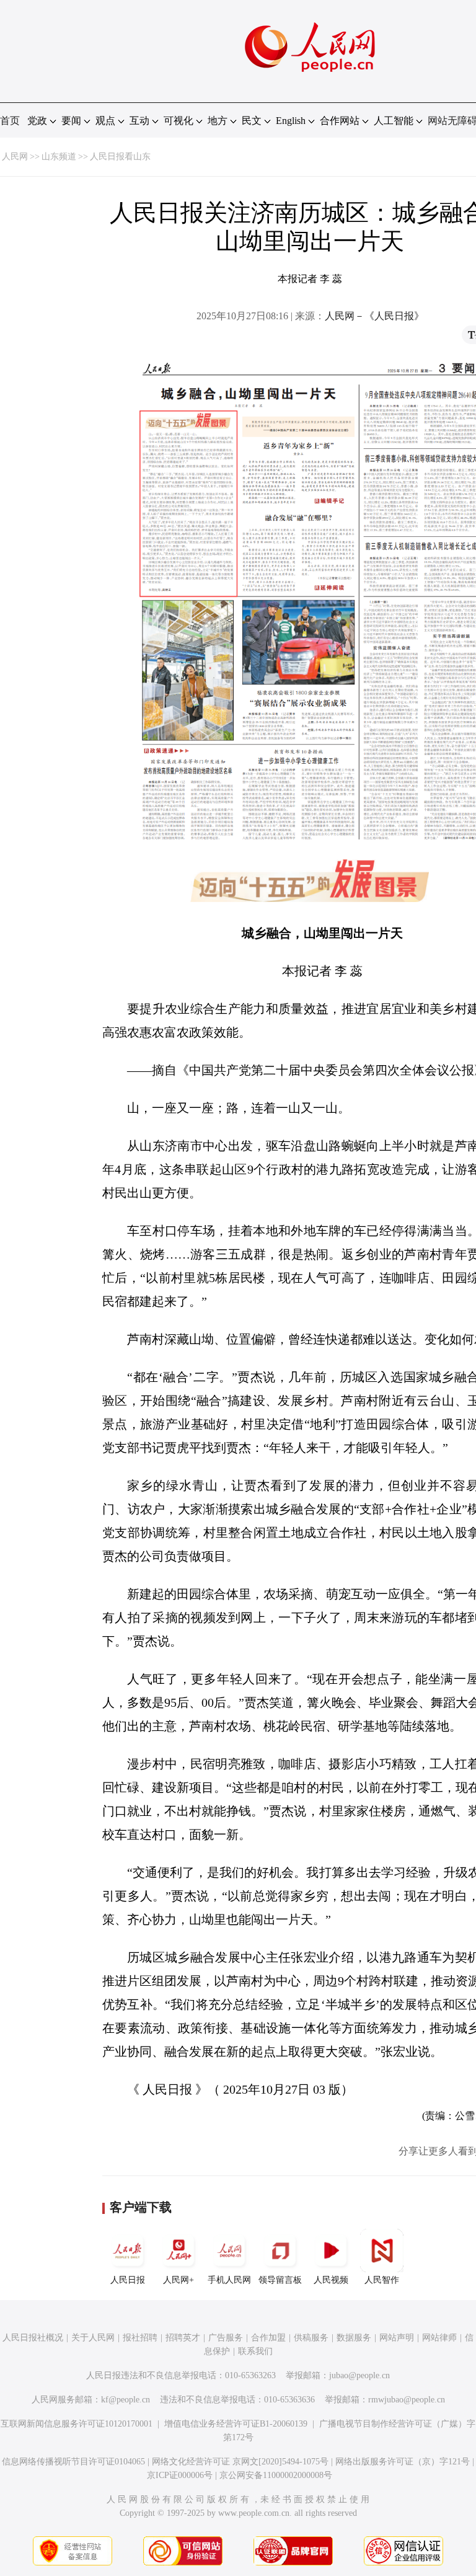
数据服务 (354, 2338)
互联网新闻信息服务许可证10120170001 (77, 2424)
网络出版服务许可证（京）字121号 (403, 2462)
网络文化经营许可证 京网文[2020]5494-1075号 (240, 2462)
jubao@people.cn (359, 2375)
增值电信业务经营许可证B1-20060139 (236, 2424)
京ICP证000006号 (180, 2475)
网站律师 (439, 2338)
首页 (10, 121)
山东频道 (59, 157)
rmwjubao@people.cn (407, 2400)
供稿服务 (311, 2338)
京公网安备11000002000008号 (276, 2475)
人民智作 (382, 2280)
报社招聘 (140, 2338)
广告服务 (226, 2338)
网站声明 (397, 2338)
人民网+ (178, 2280)
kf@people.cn (126, 2400)
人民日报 (128, 2280)
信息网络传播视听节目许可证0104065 (73, 2462)
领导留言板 (280, 2280)
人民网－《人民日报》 (374, 316)
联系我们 (255, 2351)
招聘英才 (183, 2338)
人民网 (15, 157)
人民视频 (331, 2280)
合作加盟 (268, 2338)
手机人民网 (229, 2280)
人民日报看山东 (120, 157)
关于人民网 (93, 2338)
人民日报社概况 (33, 2338)
